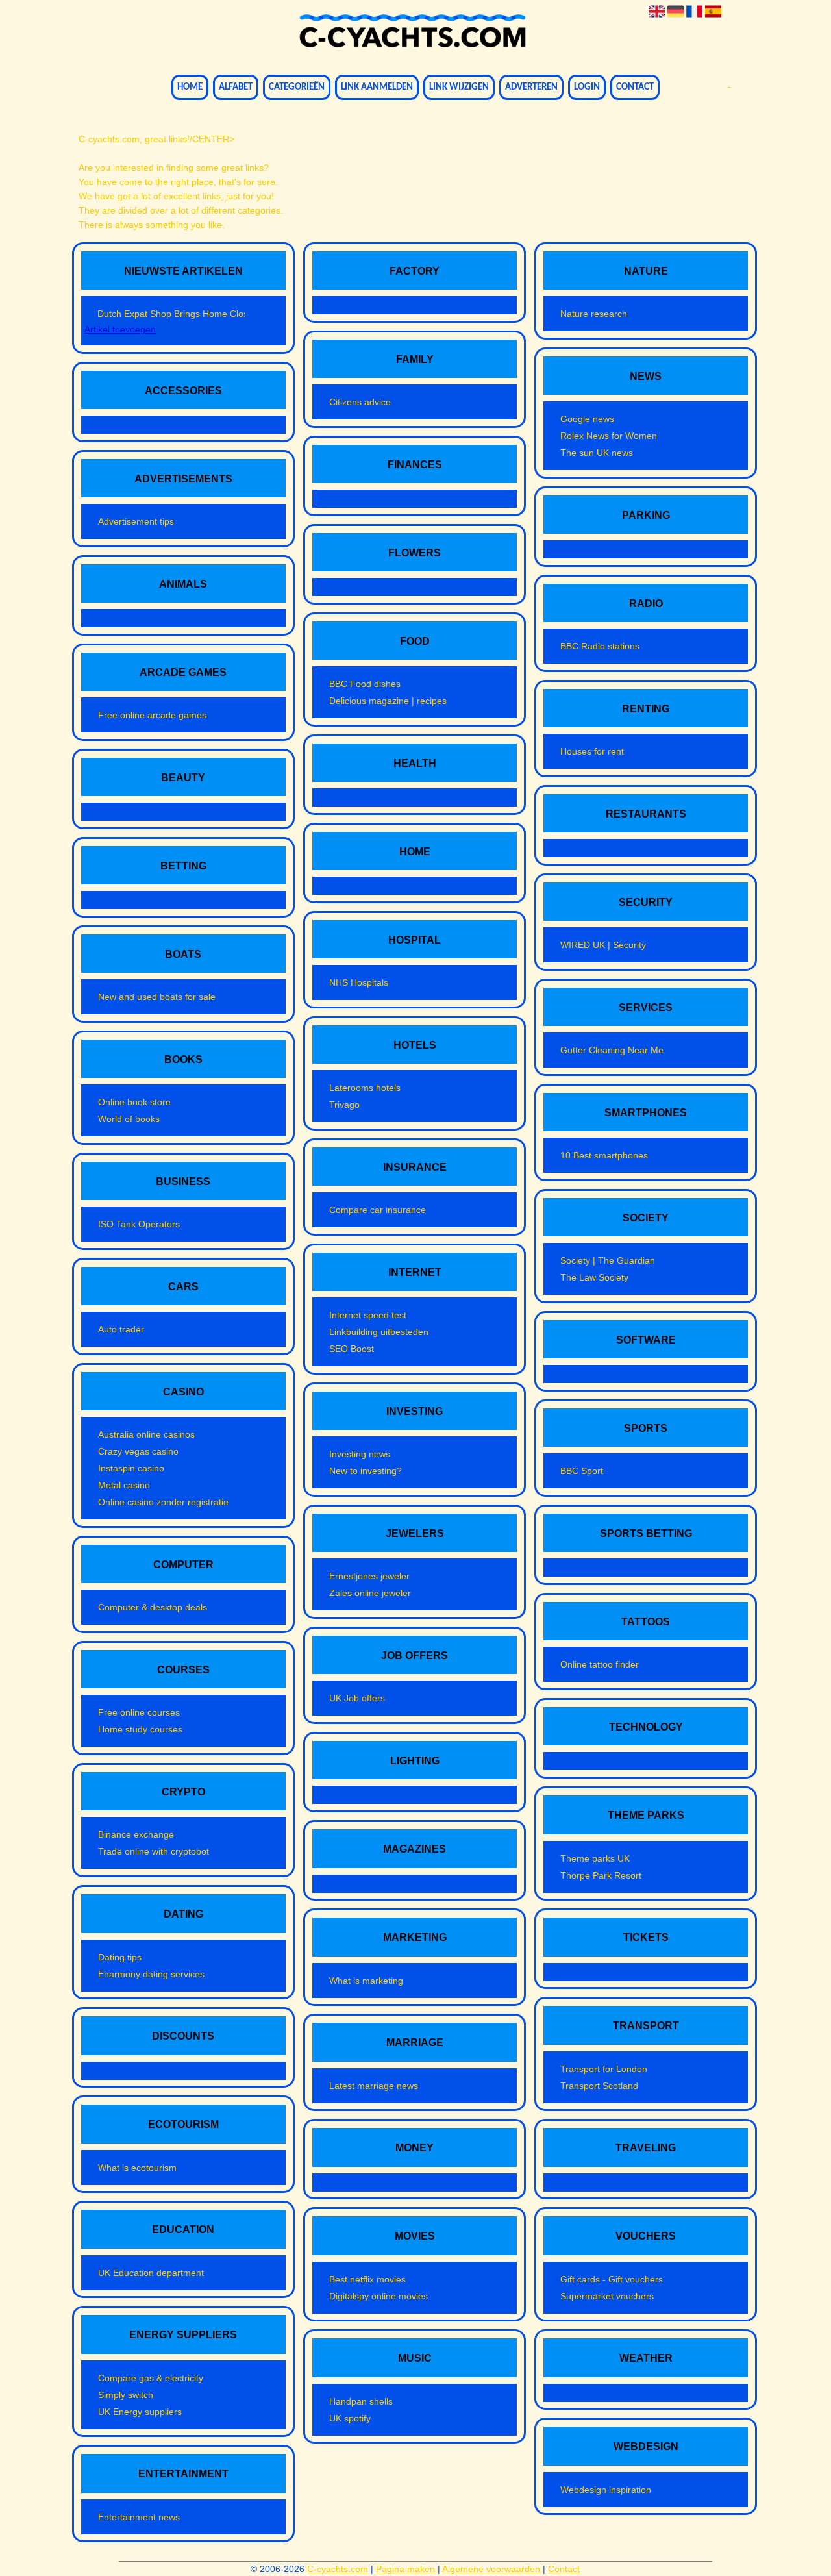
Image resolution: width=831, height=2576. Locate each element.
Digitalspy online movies (378, 2296)
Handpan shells (361, 2401)
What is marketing (366, 1981)
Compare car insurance (378, 1210)
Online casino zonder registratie (163, 1502)
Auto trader (121, 1329)
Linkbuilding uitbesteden (379, 1332)
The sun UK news (597, 453)
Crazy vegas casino (138, 1451)
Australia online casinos (146, 1434)
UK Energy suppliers (140, 2412)
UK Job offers (357, 1698)
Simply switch (126, 2395)
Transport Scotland (599, 2086)
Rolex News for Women (609, 436)
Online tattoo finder (600, 1664)
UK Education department (151, 2273)
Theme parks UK (595, 1858)
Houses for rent (592, 751)
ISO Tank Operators (139, 1224)
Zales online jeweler (370, 1593)
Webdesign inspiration (606, 2490)
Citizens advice (360, 402)
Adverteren (531, 87)
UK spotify (350, 2418)
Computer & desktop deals (153, 1607)
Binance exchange (136, 1834)
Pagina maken (405, 2569)
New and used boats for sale (157, 997)
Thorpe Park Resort (601, 1875)
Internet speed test (368, 1315)
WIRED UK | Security (603, 945)
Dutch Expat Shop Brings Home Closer (171, 314)
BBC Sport (582, 1471)
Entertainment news (139, 2517)
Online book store (134, 1102)
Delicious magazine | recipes (388, 701)
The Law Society (594, 1277)
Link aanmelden (377, 87)
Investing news (360, 1454)
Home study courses (140, 1729)
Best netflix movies (367, 2279)
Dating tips (120, 1957)
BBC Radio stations (600, 646)
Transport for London (604, 2069)
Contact (635, 87)
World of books (129, 1119)
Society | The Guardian (608, 1260)
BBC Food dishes (365, 684)
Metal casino (124, 1485)
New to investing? (366, 1471)
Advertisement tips (136, 521)
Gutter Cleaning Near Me (612, 1050)
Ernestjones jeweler (369, 1576)
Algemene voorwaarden (491, 2569)
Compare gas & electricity (151, 2378)
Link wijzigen (459, 87)
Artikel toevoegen (120, 329)
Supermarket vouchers (607, 2296)
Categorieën (297, 87)
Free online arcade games (152, 715)
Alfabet (236, 87)
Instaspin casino (131, 1468)
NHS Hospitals (359, 982)
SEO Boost (352, 1349)
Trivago (344, 1105)
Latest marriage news (374, 2086)
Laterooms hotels (365, 1088)
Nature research (594, 314)
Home (190, 87)
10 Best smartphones (604, 1155)
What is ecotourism (137, 2168)
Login (587, 87)
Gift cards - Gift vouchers (612, 2279)
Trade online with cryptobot (154, 1851)
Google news (587, 419)
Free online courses (139, 1712)
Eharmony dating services (151, 1974)
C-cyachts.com (338, 2569)
